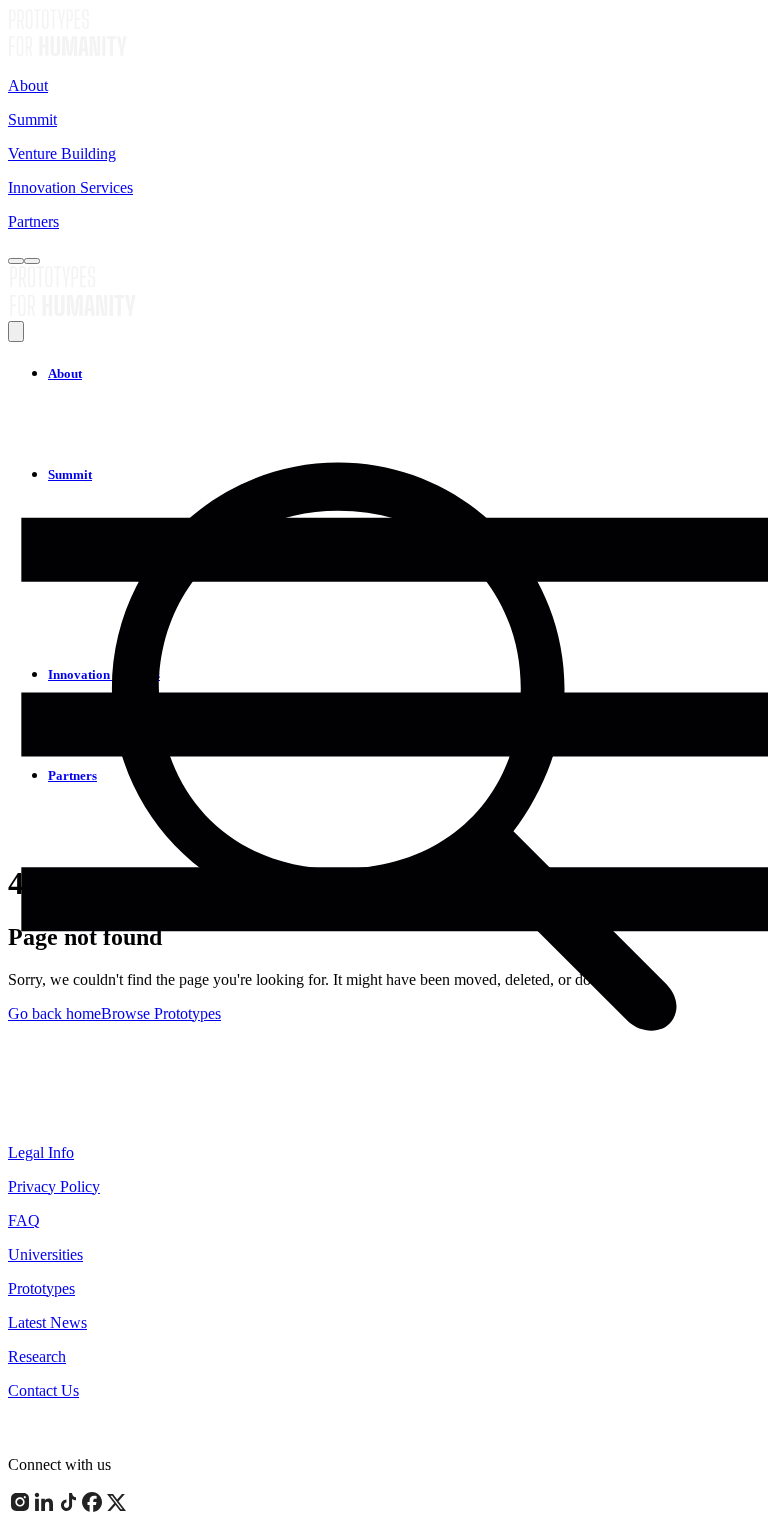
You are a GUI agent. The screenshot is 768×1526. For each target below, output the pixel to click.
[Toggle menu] (32, 261)
